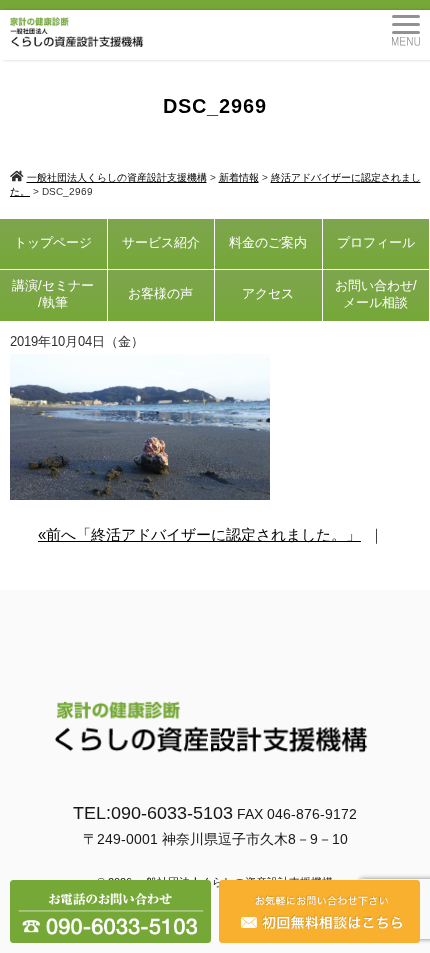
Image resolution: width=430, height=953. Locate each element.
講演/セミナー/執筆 (53, 294)
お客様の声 (160, 293)
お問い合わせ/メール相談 (376, 294)
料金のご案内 (268, 242)
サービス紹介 (161, 242)
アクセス (268, 293)
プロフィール (376, 242)
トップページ (53, 242)
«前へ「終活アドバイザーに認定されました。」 (199, 534)
